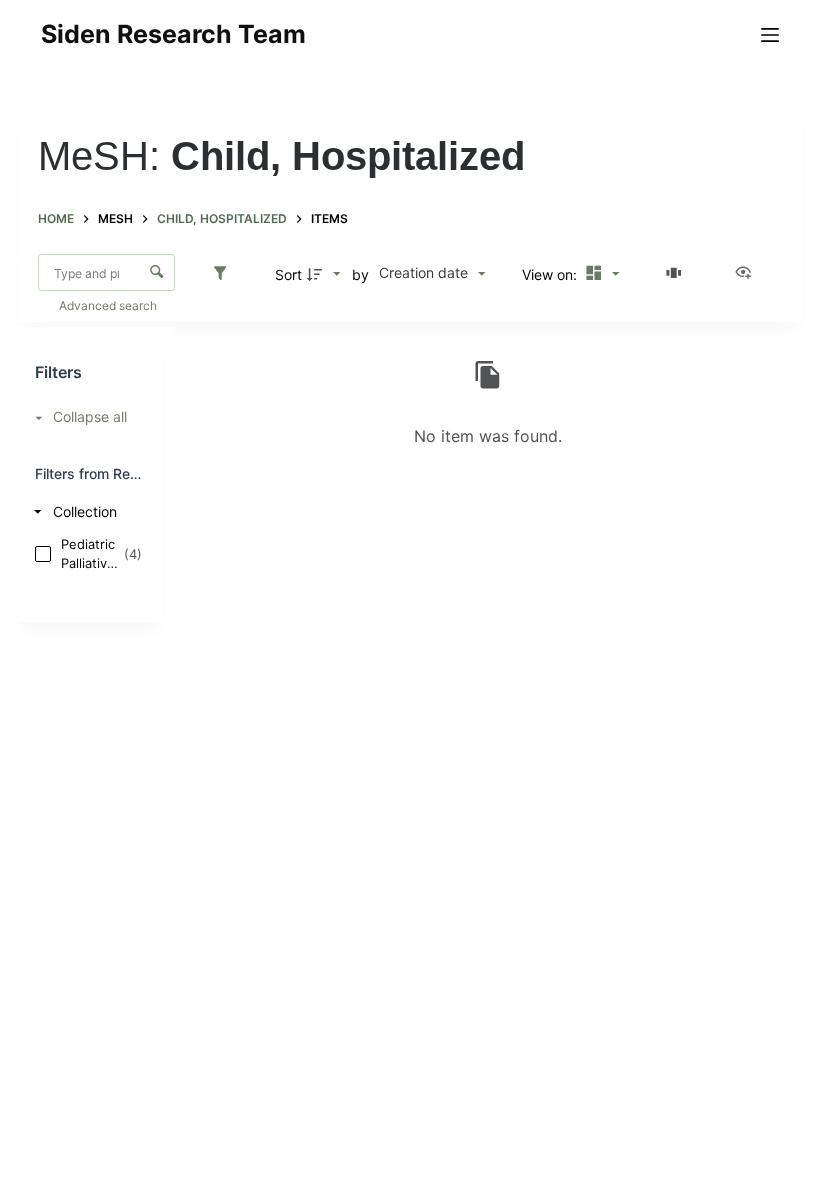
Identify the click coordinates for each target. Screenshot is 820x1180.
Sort (288, 274)
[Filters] (225, 274)
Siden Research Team (173, 34)
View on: (551, 274)
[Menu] (770, 35)
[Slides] (677, 274)
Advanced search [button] (109, 305)
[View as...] (748, 274)
